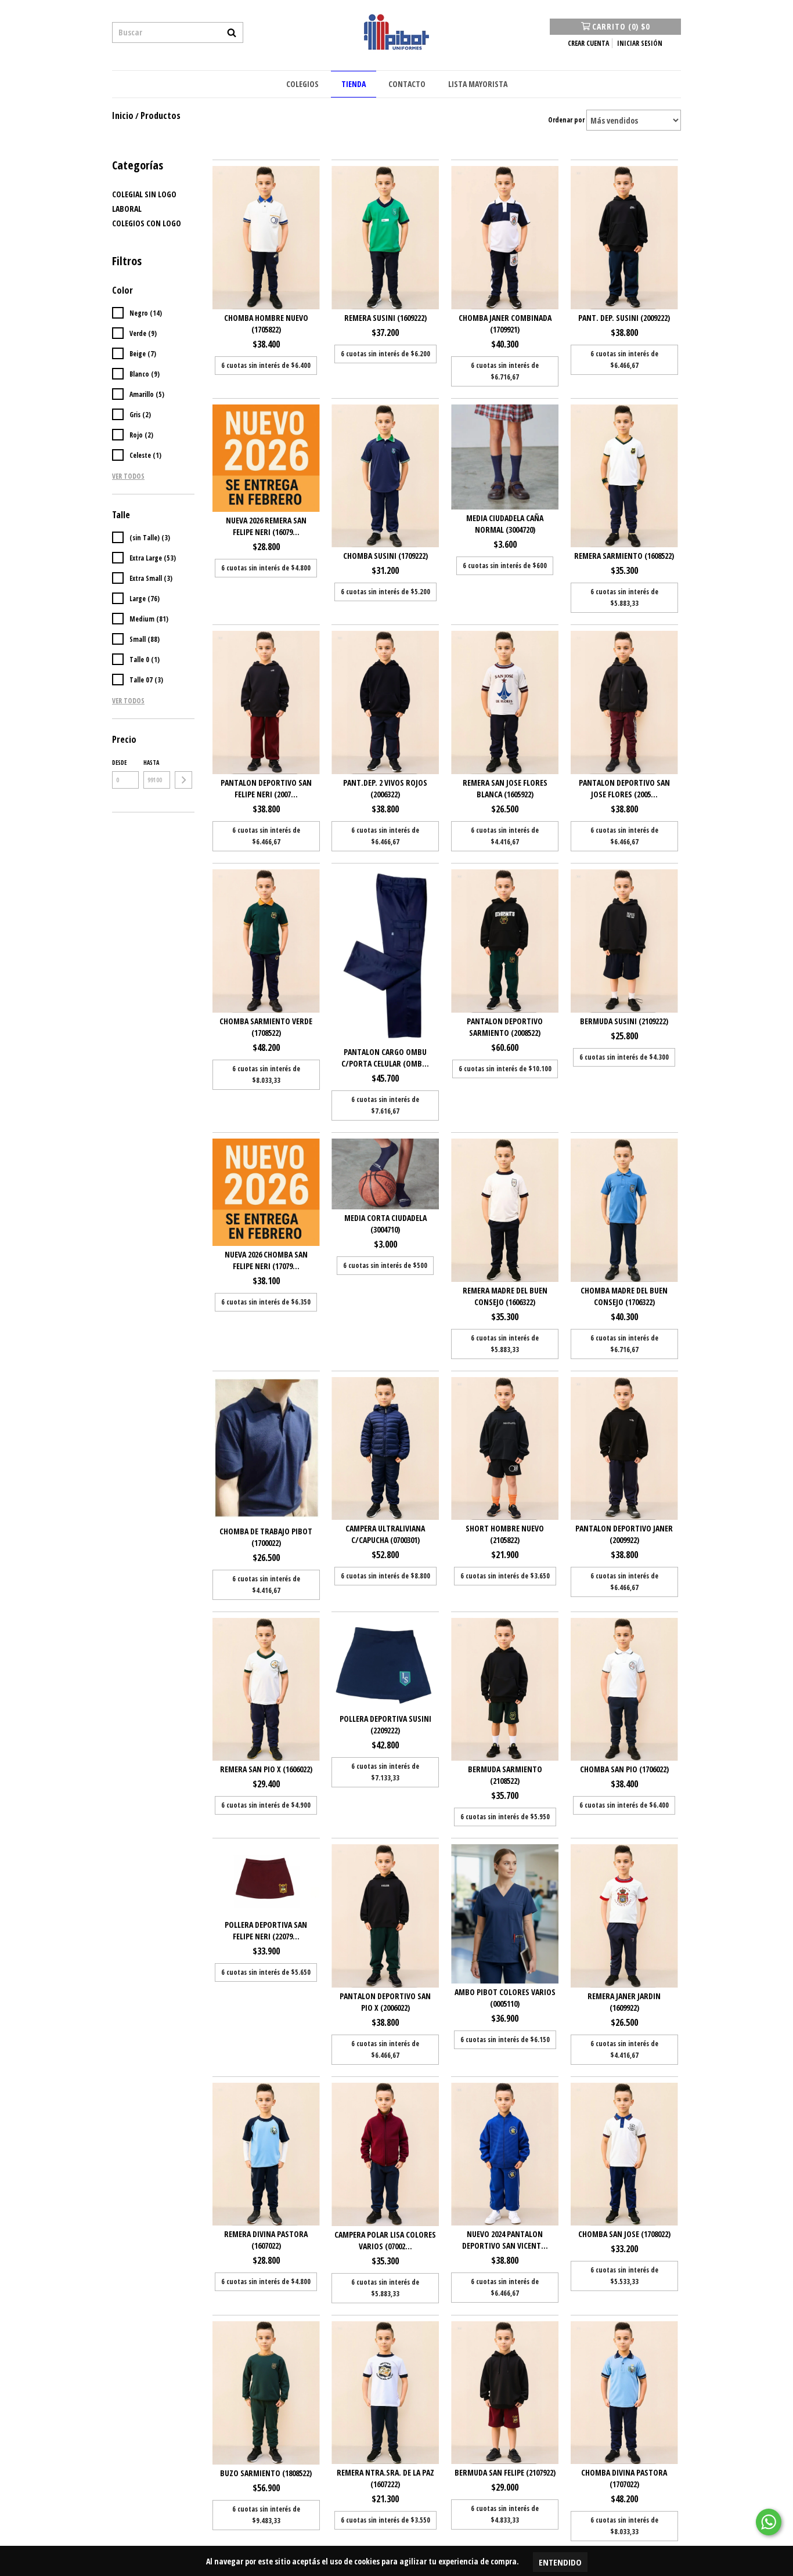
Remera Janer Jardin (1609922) (624, 2002)
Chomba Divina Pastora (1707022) (624, 2478)
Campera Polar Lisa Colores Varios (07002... (385, 2240)
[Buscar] (232, 32)
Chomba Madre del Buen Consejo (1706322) (624, 1296)
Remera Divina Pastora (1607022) (266, 2240)
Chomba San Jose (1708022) (624, 2234)
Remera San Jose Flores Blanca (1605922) (505, 788)
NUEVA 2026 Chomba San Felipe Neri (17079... (266, 1260)
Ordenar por (566, 120)
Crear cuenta (588, 43)
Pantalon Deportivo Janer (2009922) (624, 1534)
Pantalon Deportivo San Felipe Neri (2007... (266, 788)
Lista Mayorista (478, 84)
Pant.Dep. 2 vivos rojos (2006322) (385, 788)
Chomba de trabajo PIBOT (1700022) (266, 1537)
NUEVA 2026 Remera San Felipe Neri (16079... (266, 526)
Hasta (151, 763)
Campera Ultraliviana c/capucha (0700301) (385, 1534)
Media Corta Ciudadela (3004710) (385, 1224)
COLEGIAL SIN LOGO (144, 194)
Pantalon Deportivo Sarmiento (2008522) (505, 1027)
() (621, 26)
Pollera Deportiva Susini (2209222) (385, 1724)
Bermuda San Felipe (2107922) (505, 2472)
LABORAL (127, 209)
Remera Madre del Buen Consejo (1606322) (505, 1296)
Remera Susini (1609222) (385, 318)
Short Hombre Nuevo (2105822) (505, 1534)
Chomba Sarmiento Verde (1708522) (266, 1027)
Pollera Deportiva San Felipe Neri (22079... (266, 1930)
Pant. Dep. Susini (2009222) (624, 318)
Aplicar (183, 780)
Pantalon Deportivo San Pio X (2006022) (385, 2002)
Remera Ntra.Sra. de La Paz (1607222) (385, 2478)
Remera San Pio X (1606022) (266, 1769)
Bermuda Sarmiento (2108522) (505, 1775)
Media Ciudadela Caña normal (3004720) (505, 524)
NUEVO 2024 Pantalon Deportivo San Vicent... (505, 2240)
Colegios (302, 84)
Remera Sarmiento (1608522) (624, 556)
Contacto (407, 84)
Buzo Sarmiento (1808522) (266, 2473)
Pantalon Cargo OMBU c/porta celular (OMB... (385, 1058)
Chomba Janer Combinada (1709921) (505, 324)
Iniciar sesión (640, 43)
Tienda (354, 84)
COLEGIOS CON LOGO (147, 223)
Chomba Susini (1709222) (385, 556)
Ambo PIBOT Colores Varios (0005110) (505, 1998)
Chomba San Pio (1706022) (624, 1769)
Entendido (560, 2562)
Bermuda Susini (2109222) (624, 1021)
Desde (119, 763)
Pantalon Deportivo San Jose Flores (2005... (624, 788)
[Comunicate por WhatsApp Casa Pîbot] (769, 2522)
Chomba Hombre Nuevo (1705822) (266, 324)
